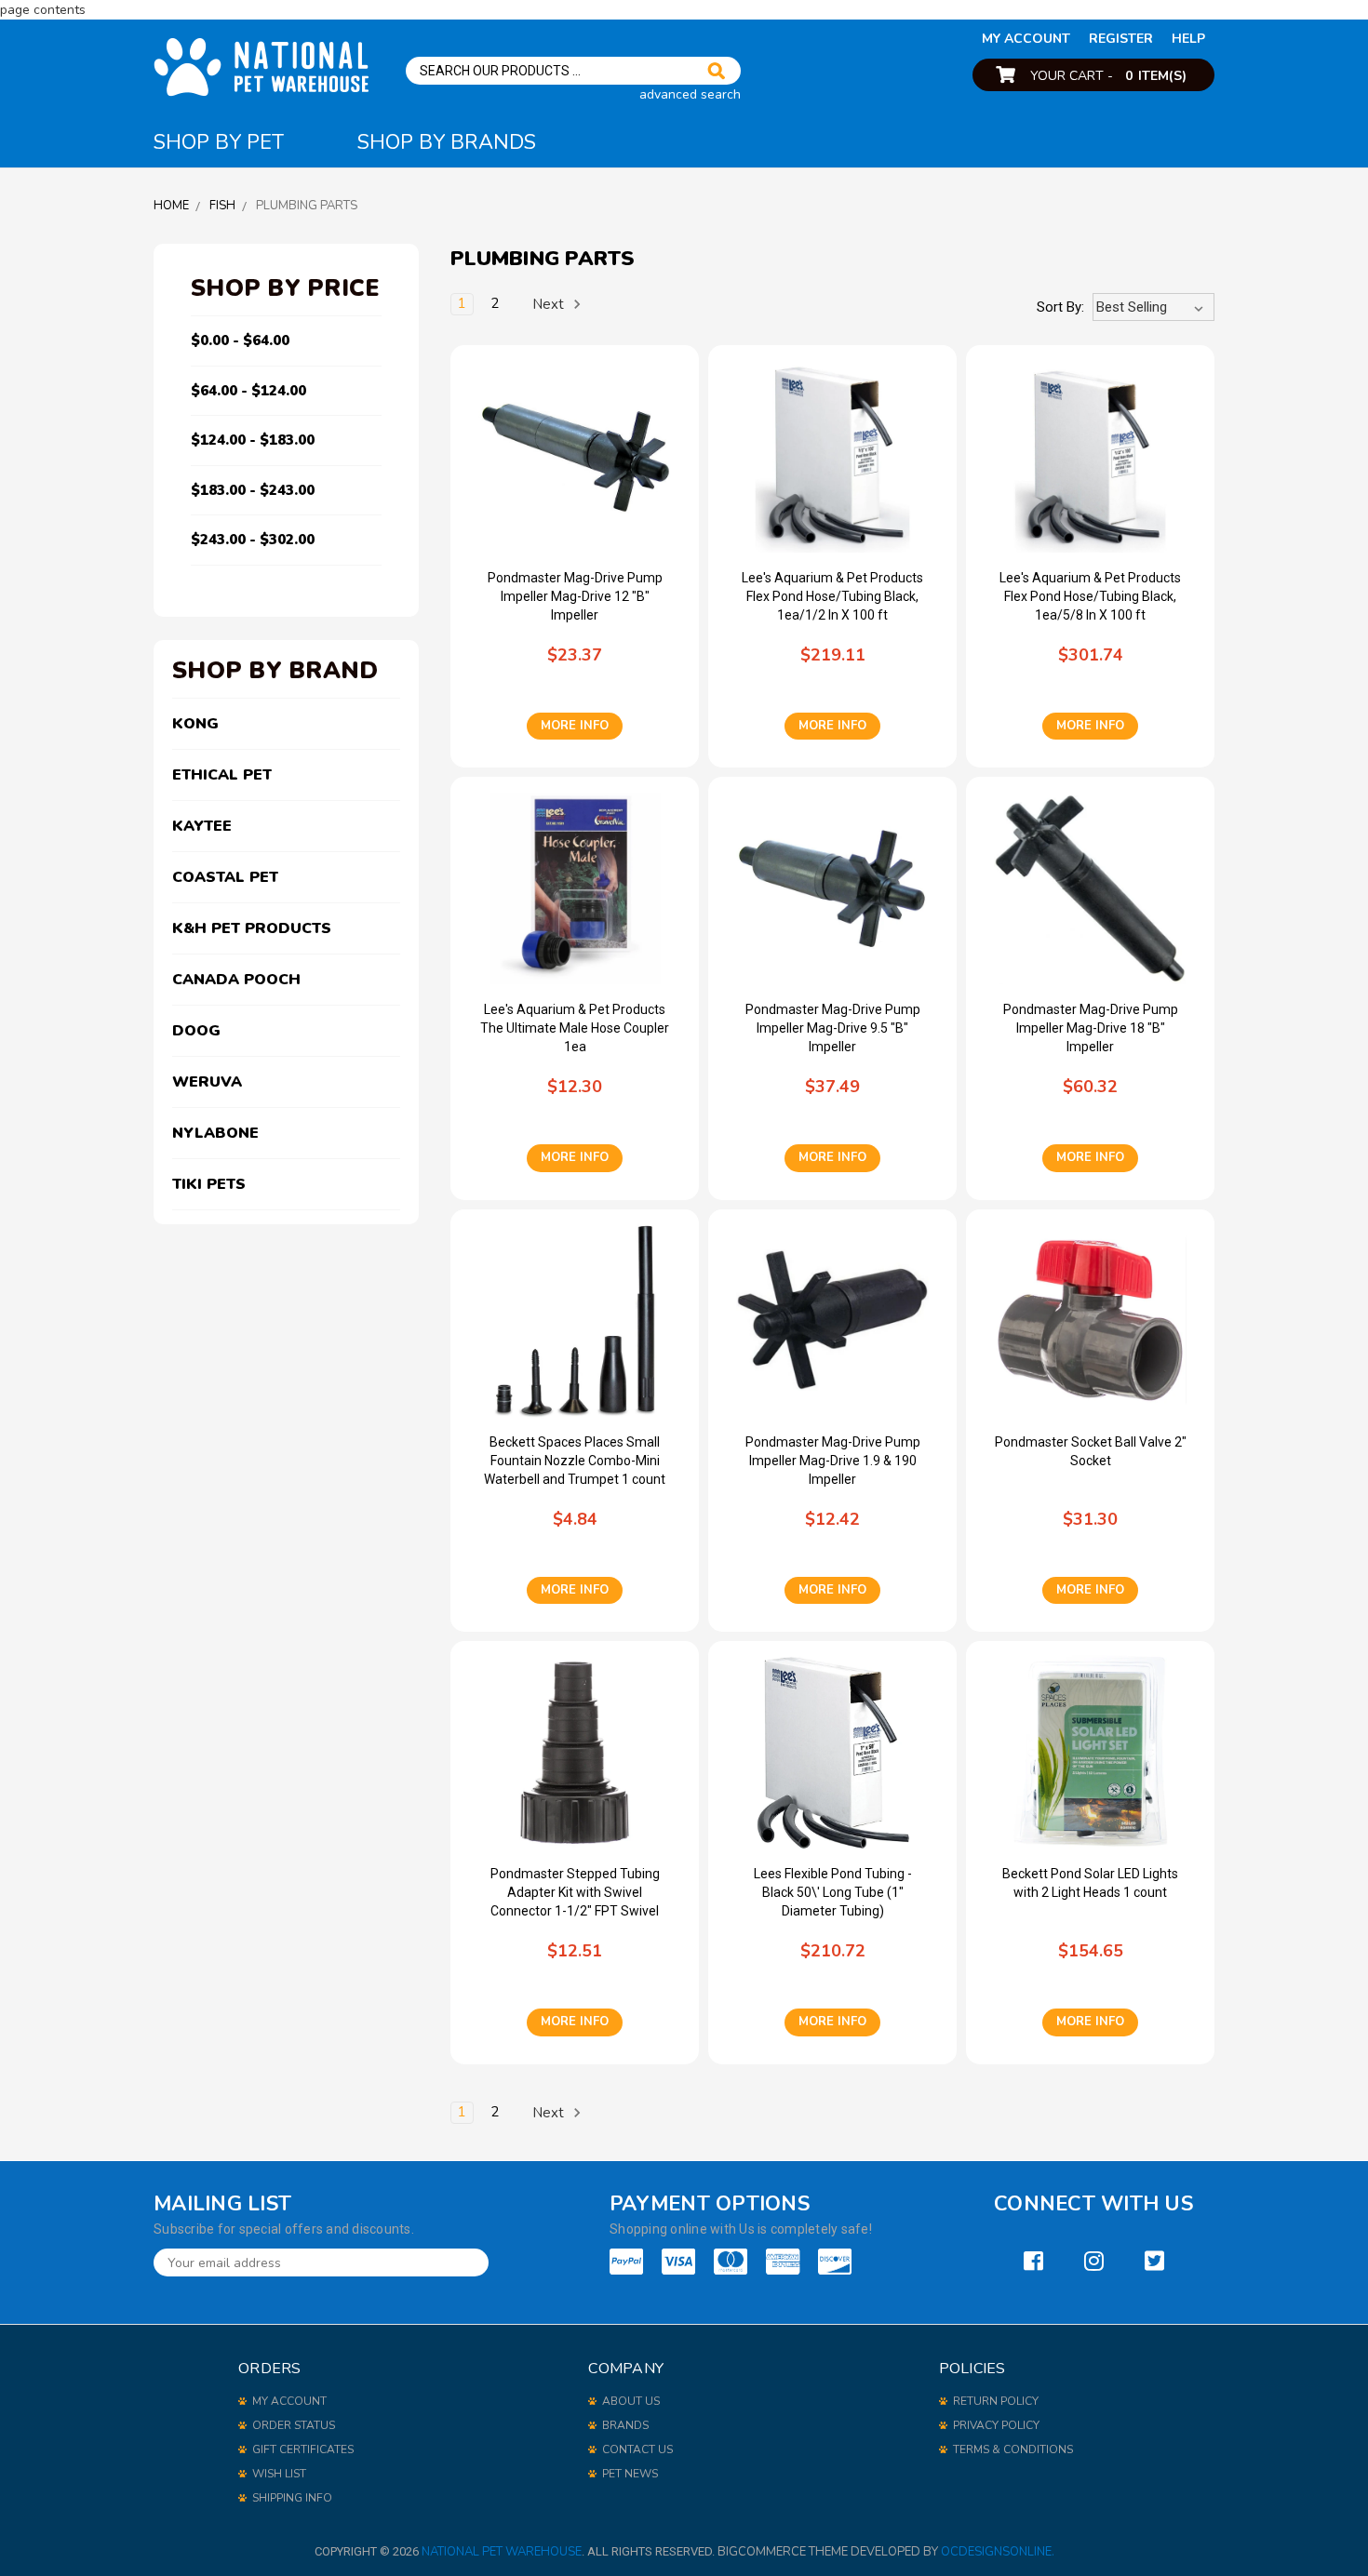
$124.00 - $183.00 (253, 440)
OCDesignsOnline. (998, 2552)
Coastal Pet (225, 877)
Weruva (207, 1082)
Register (1121, 39)
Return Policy (996, 2401)
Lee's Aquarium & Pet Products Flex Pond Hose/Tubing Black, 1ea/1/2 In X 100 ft (832, 596)
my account (1026, 39)
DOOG (196, 1031)
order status (294, 2425)
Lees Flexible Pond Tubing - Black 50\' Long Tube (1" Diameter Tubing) (833, 1892)
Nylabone (215, 1133)
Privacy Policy (996, 2425)
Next (550, 304)
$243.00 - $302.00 (253, 540)
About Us (631, 2401)
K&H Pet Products (252, 928)
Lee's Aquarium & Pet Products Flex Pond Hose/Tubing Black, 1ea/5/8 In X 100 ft (1090, 596)
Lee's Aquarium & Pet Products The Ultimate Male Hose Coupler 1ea (575, 1028)
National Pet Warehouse (502, 2552)
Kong (195, 724)
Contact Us (637, 2449)
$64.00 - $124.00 (248, 391)
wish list (279, 2474)
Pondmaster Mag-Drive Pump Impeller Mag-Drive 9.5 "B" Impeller (833, 1028)
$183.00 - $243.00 (253, 490)
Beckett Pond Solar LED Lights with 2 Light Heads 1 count (1090, 1883)
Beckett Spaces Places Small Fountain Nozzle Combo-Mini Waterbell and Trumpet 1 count (575, 1461)
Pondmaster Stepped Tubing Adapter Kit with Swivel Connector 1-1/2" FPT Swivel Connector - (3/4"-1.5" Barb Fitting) (575, 1893)
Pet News (630, 2474)
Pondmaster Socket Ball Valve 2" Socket (1091, 1451)
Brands (625, 2425)
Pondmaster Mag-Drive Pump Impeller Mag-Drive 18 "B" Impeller (1091, 1028)
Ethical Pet (222, 775)
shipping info (292, 2498)
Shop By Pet (219, 142)
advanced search (690, 94)
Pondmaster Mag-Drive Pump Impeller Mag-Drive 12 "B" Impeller (575, 596)
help (1188, 39)
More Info (575, 726)
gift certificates (303, 2449)
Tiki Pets (209, 1184)
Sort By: (1060, 307)
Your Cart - (1108, 76)
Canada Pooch (236, 980)
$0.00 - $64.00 (240, 340)
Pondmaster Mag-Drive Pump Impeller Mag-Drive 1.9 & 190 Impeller (833, 1461)
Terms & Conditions (1013, 2449)
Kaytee (202, 826)
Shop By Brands (447, 142)
